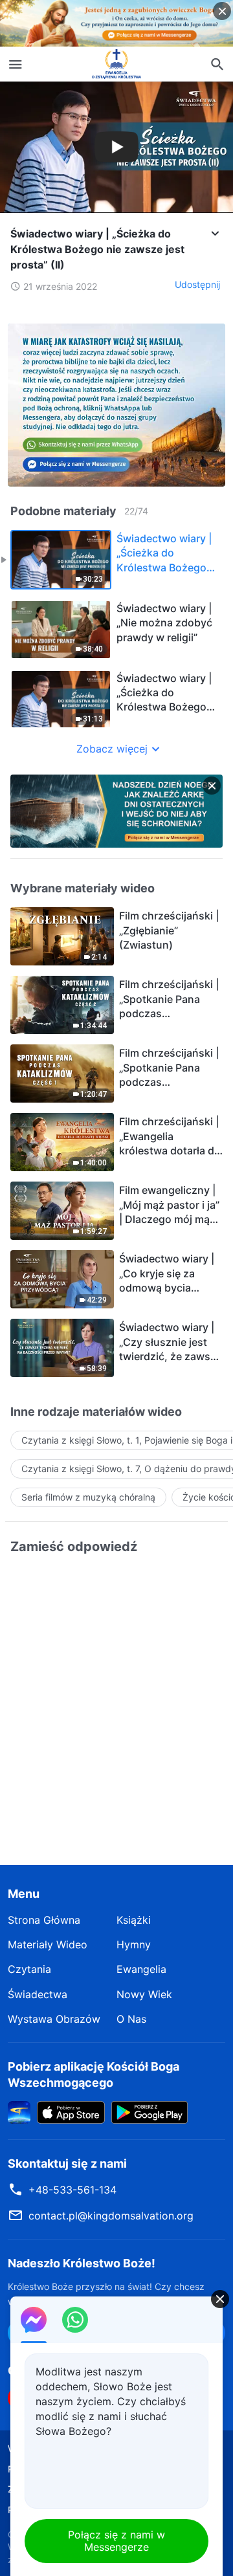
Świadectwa (38, 1994)
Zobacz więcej (112, 749)
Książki (134, 1920)
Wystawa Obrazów (54, 2019)
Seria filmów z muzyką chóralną (88, 1497)
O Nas (131, 2019)
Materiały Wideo (48, 1944)
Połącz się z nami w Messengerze (116, 2541)
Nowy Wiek (144, 1994)
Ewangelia (141, 1969)
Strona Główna (44, 1920)
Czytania (29, 1969)
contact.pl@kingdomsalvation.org (111, 2216)
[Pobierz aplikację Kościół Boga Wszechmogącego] (19, 2111)
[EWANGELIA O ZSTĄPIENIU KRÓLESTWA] (116, 64)
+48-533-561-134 (72, 2190)
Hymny (134, 1944)
